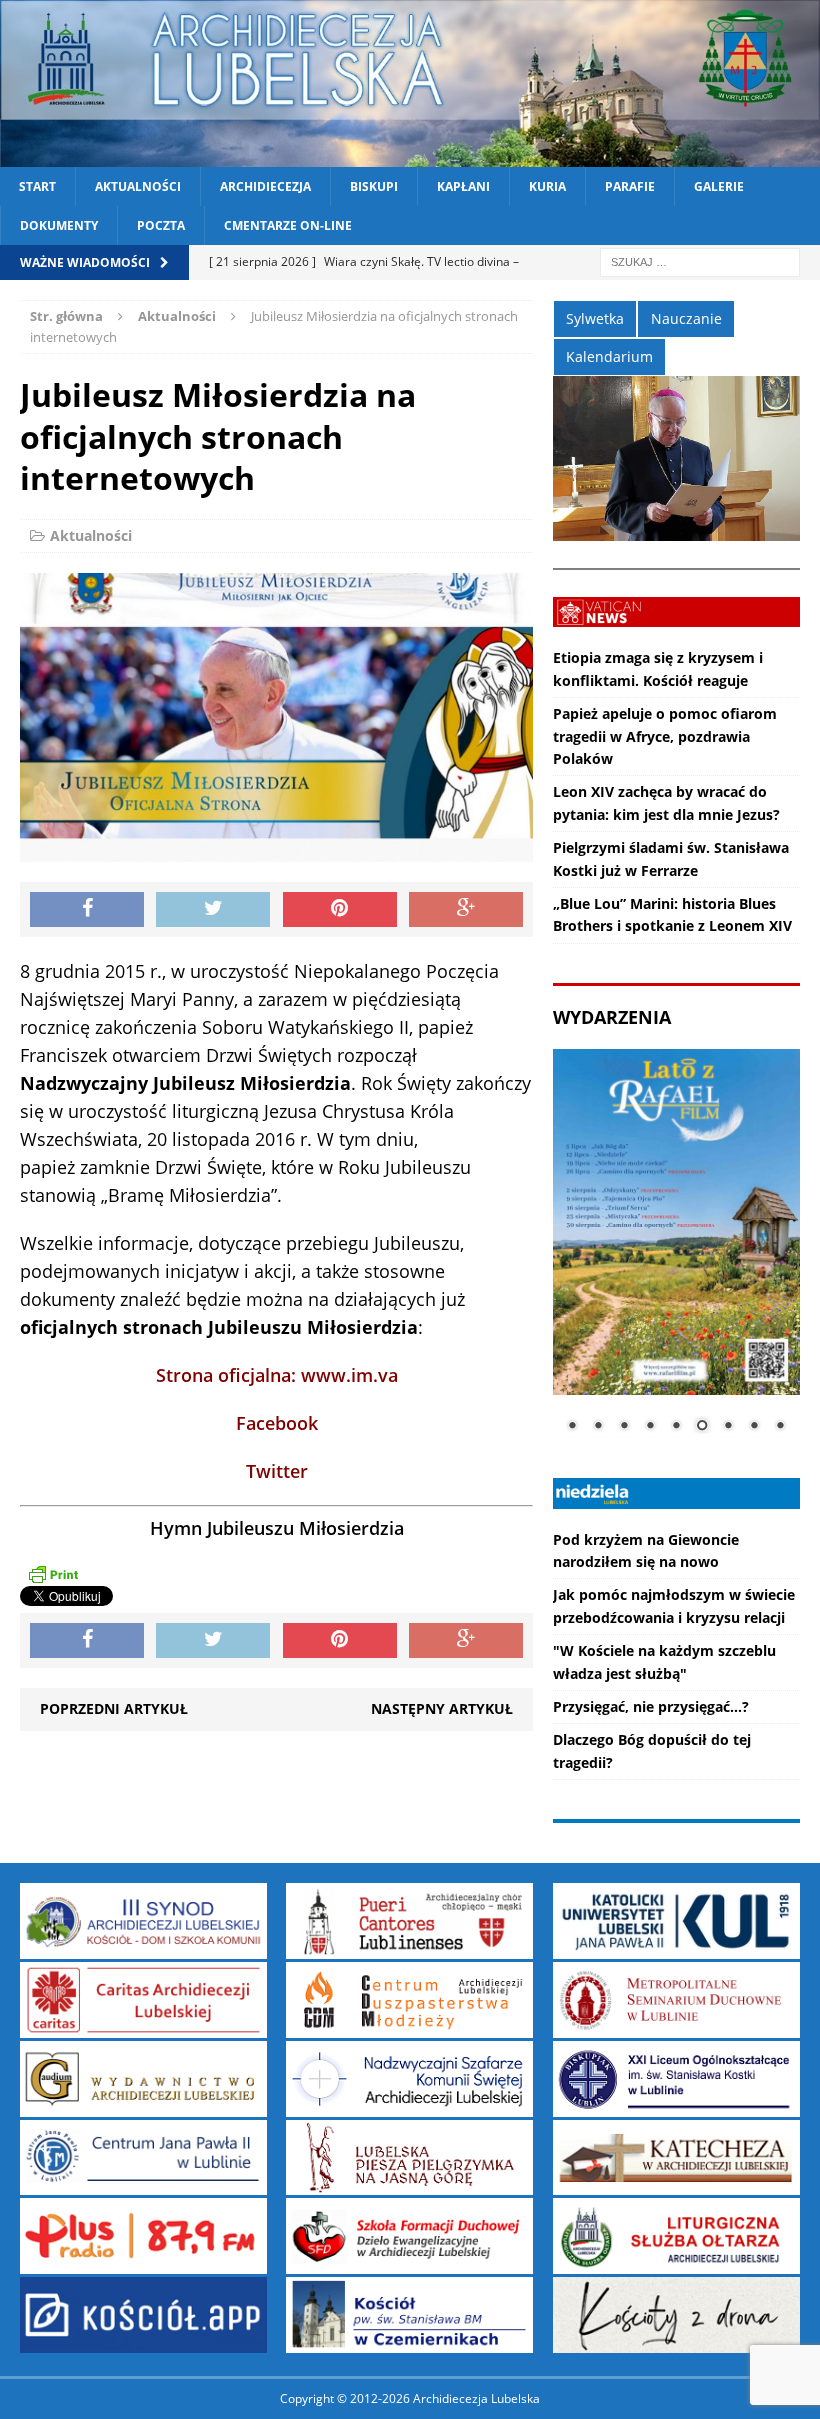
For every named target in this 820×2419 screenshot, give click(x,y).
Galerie (719, 186)
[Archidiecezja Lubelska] (410, 83)
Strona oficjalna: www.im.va (277, 1375)
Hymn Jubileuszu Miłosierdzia (277, 1528)
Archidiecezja (265, 186)
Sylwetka (595, 318)
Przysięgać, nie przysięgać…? (651, 1706)
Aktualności (138, 186)
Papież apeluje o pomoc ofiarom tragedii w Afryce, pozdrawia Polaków (665, 736)
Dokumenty (59, 225)
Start (37, 186)
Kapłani (463, 186)
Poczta (161, 225)
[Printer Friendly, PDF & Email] (53, 1574)
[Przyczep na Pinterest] (340, 910)
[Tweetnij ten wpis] (213, 910)
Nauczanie (686, 318)
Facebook (277, 1423)
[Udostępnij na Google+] (466, 910)
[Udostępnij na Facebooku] (87, 910)
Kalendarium (609, 356)
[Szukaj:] (700, 261)
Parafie (630, 186)
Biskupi (374, 186)
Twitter (277, 1471)
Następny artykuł (442, 1708)
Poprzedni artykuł (114, 1708)
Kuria (547, 186)
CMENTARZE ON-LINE (288, 225)
